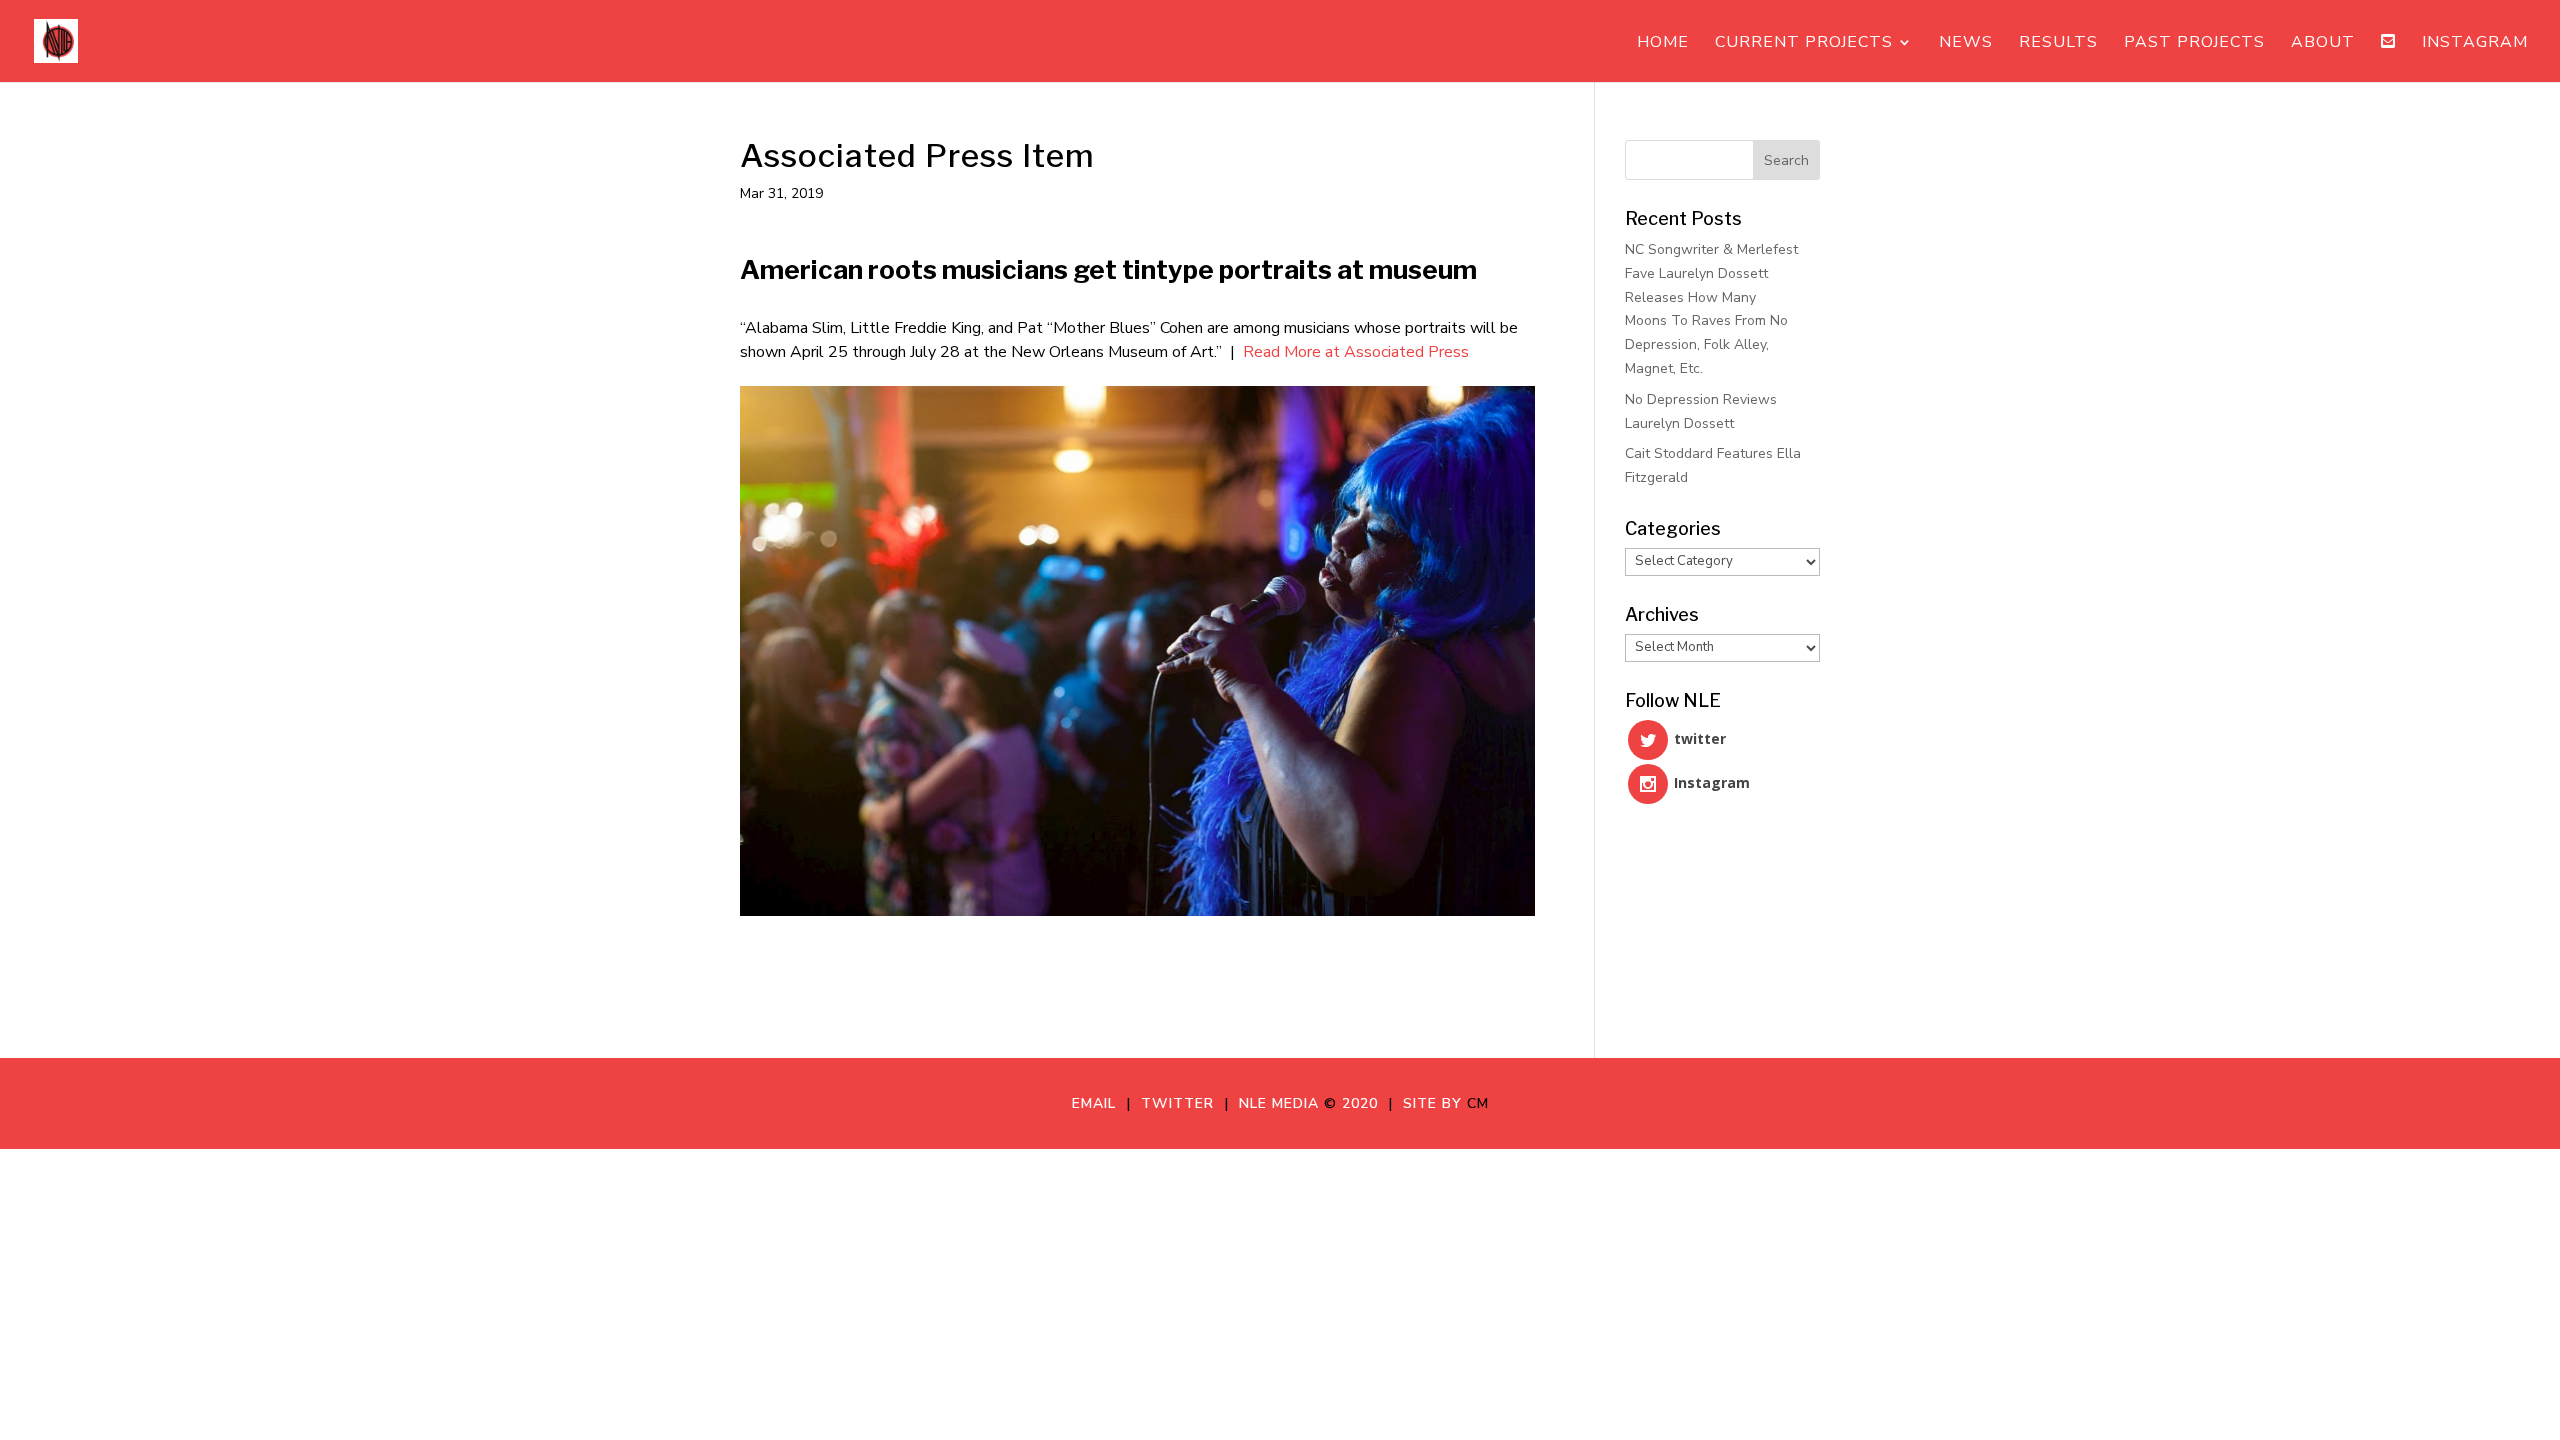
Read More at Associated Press (1356, 352)
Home (1663, 44)
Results (2058, 44)
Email (1099, 1103)
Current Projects (1804, 44)
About (2323, 44)
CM (1478, 1103)
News (1966, 44)
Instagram (2475, 44)
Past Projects (2194, 44)
